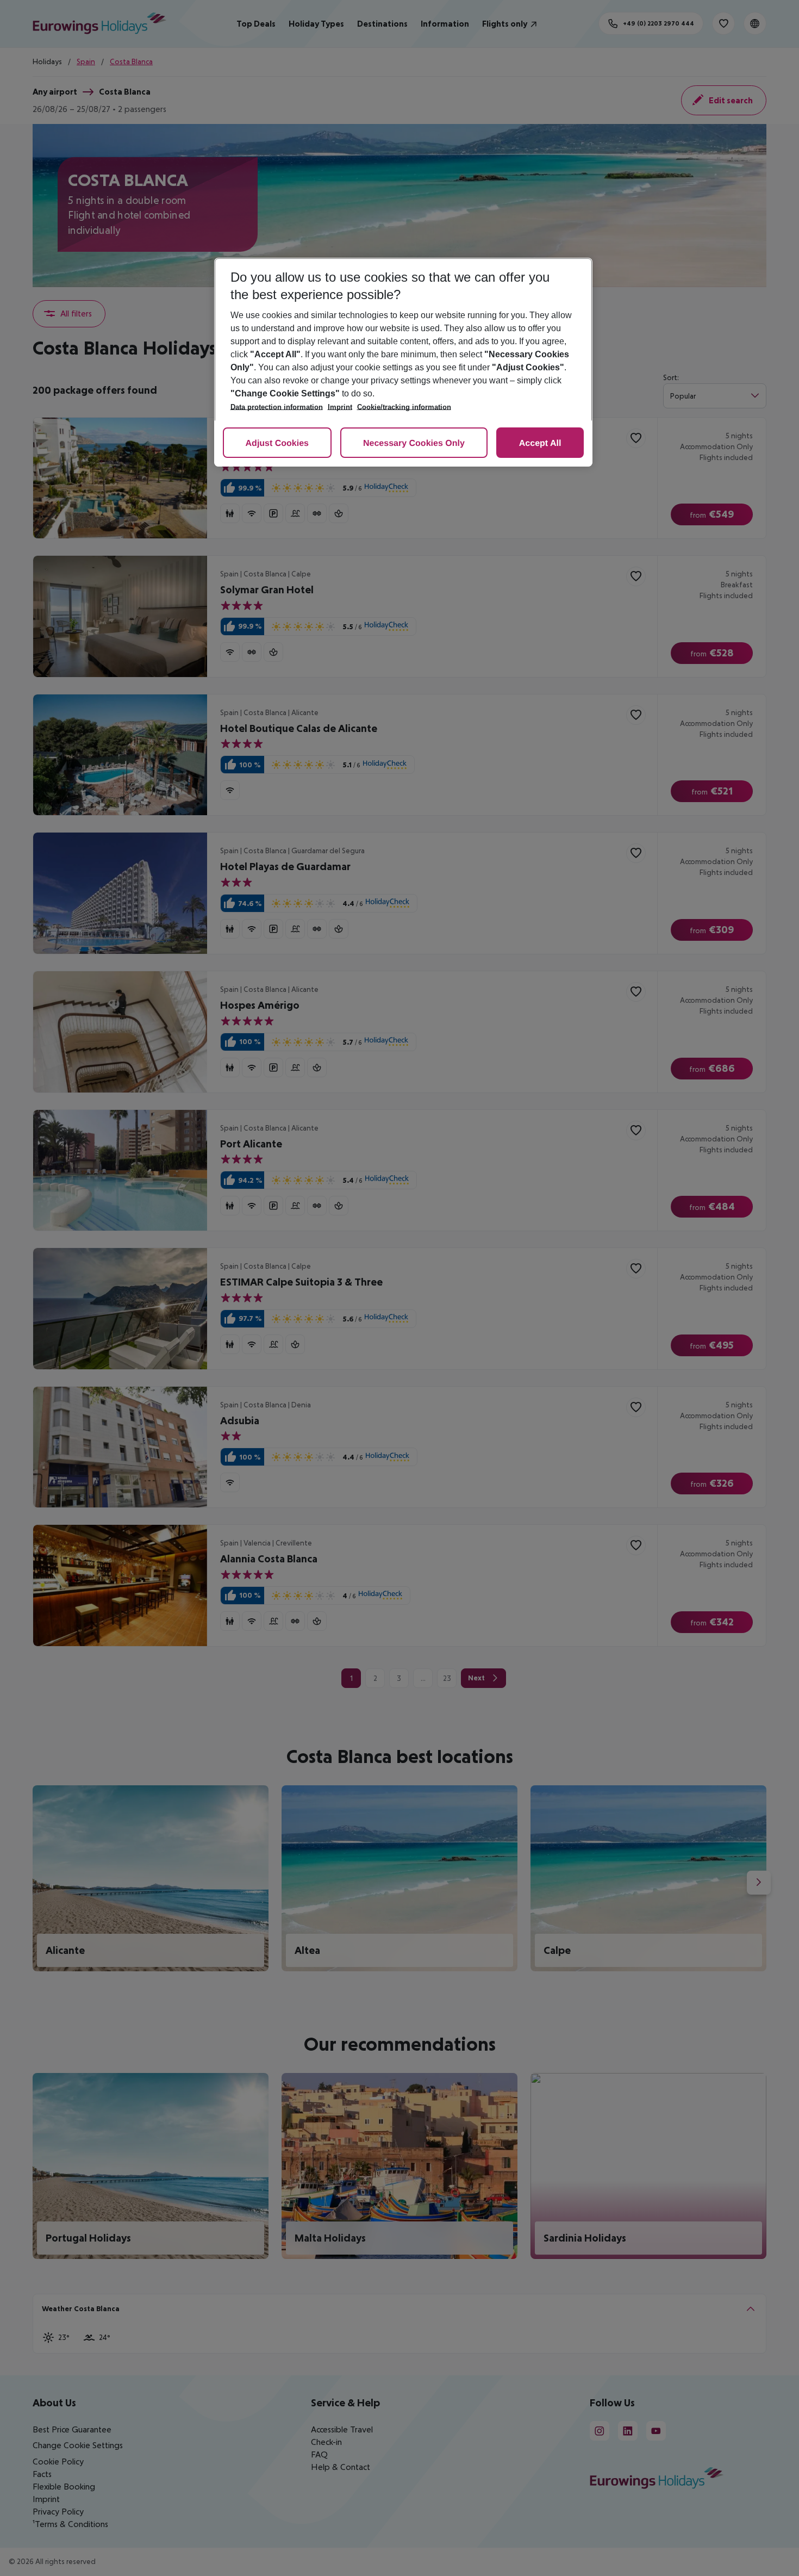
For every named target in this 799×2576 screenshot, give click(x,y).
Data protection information (277, 407)
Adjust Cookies (277, 443)
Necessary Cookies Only (414, 443)
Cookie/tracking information (404, 407)
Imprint (340, 407)
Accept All (540, 443)
